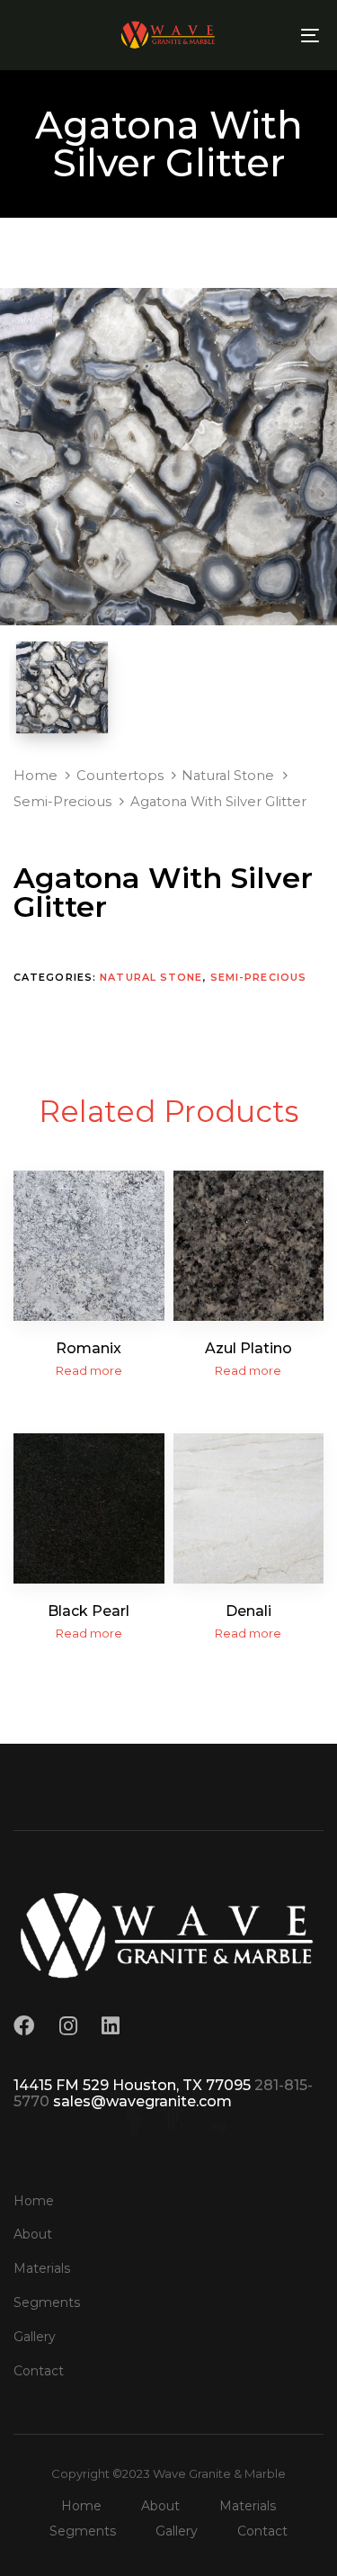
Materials (42, 2268)
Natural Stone (228, 776)
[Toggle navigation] (269, 35)
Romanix (89, 1348)
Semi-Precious (62, 802)
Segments (47, 2302)
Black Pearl (89, 1611)
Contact (39, 2371)
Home (35, 776)
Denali (248, 1611)
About (33, 2234)
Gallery (35, 2337)
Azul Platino (248, 1348)
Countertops (120, 776)
